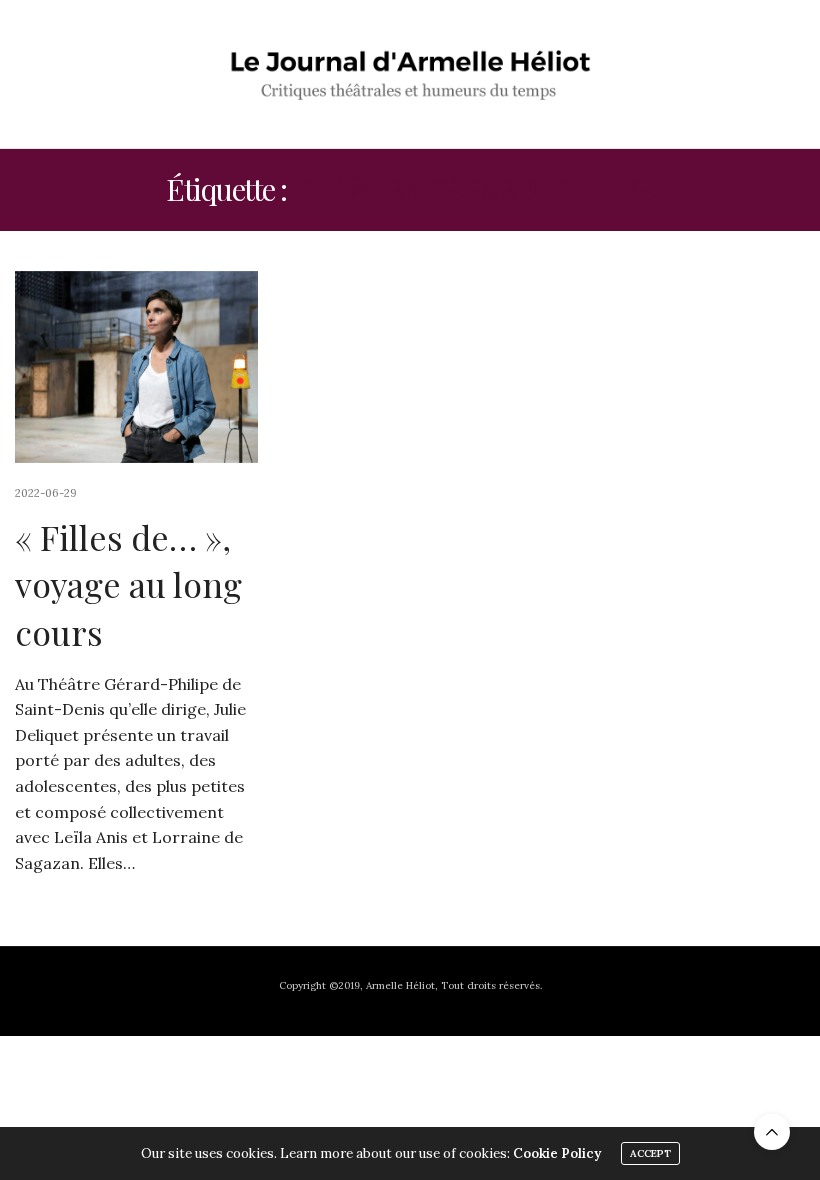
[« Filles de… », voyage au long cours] (136, 367)
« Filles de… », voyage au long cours (128, 584)
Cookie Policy (557, 1153)
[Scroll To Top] (772, 1132)
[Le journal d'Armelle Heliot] (410, 74)
